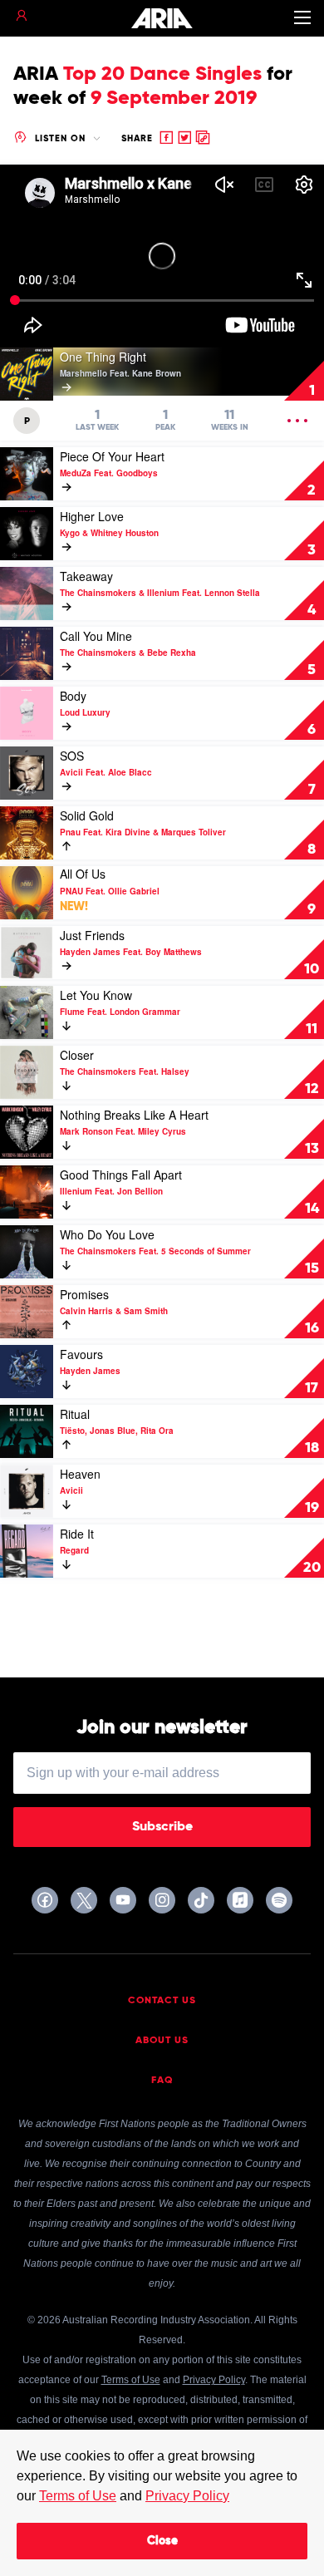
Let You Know (96, 995)
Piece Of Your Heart (112, 456)
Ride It (77, 1534)
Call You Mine (96, 636)
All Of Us (83, 874)
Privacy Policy (187, 2496)
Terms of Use (78, 2496)
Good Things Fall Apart (121, 1175)
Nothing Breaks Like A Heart (134, 1115)
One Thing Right (103, 357)
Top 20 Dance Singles (162, 74)
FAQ (162, 2081)
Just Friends (92, 935)
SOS (72, 756)
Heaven (80, 1474)
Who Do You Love (107, 1234)
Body (73, 696)
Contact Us (162, 2001)
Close (162, 2541)
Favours (81, 1354)
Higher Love (92, 516)
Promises (84, 1294)
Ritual (75, 1414)
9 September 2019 (174, 98)
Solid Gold (87, 815)
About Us (162, 2041)
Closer (77, 1055)
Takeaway (86, 576)
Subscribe (162, 1827)
